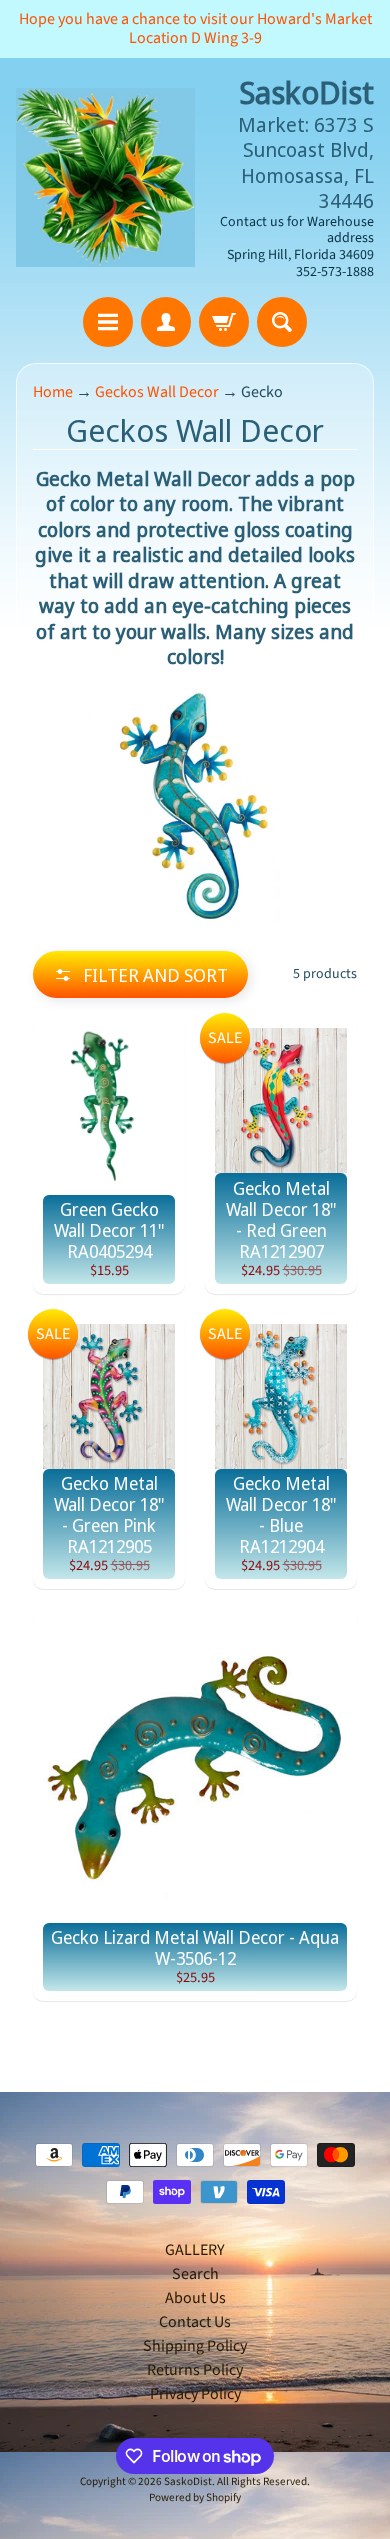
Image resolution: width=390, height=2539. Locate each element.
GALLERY (195, 2250)
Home (53, 392)
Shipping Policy (195, 2346)
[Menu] (108, 322)
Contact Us (195, 2322)
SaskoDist (188, 2481)
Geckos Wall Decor (157, 392)
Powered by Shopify (195, 2497)
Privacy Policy (195, 2394)
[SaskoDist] (105, 177)
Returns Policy (195, 2370)
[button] (140, 974)
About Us (195, 2298)
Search (195, 2274)
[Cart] (224, 322)
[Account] (166, 322)
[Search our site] (282, 322)
